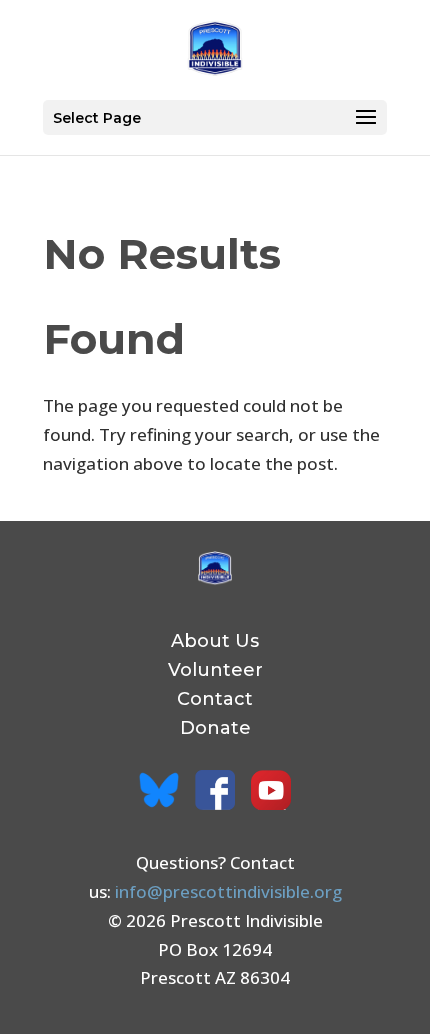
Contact (215, 699)
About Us (215, 641)
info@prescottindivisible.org (228, 891)
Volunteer (215, 670)
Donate (215, 728)
